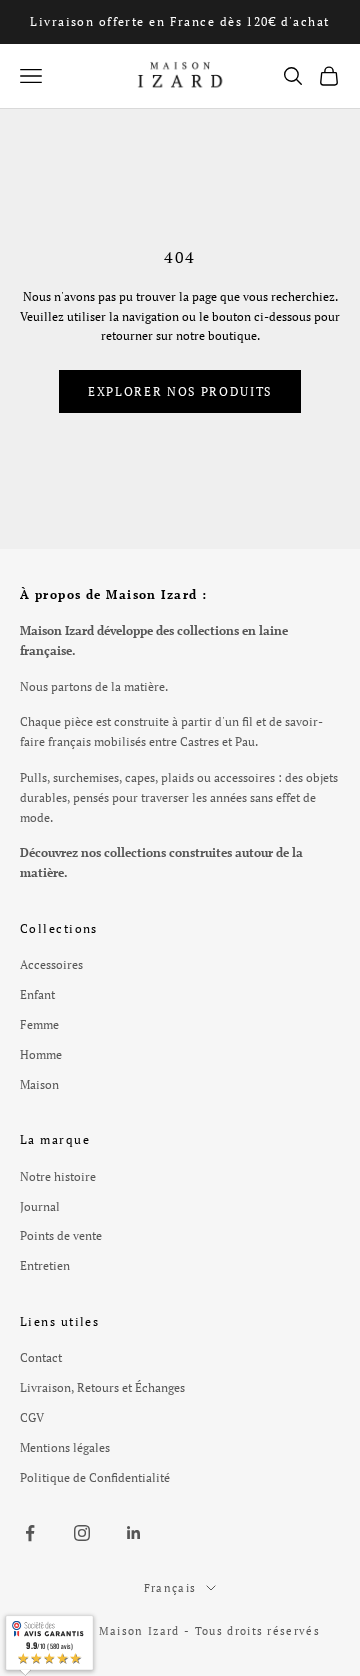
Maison (39, 1084)
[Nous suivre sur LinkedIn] (134, 1533)
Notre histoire (58, 1176)
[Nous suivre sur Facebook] (30, 1533)
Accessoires (51, 964)
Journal (40, 1206)
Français (170, 1588)
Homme (41, 1054)
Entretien (45, 1265)
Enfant (37, 994)
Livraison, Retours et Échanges (102, 1387)
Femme (39, 1024)
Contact (41, 1357)
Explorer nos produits (180, 391)
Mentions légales (65, 1447)
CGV (32, 1417)
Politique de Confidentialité (95, 1477)
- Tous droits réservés (252, 1631)
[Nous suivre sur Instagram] (82, 1533)
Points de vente (61, 1235)
